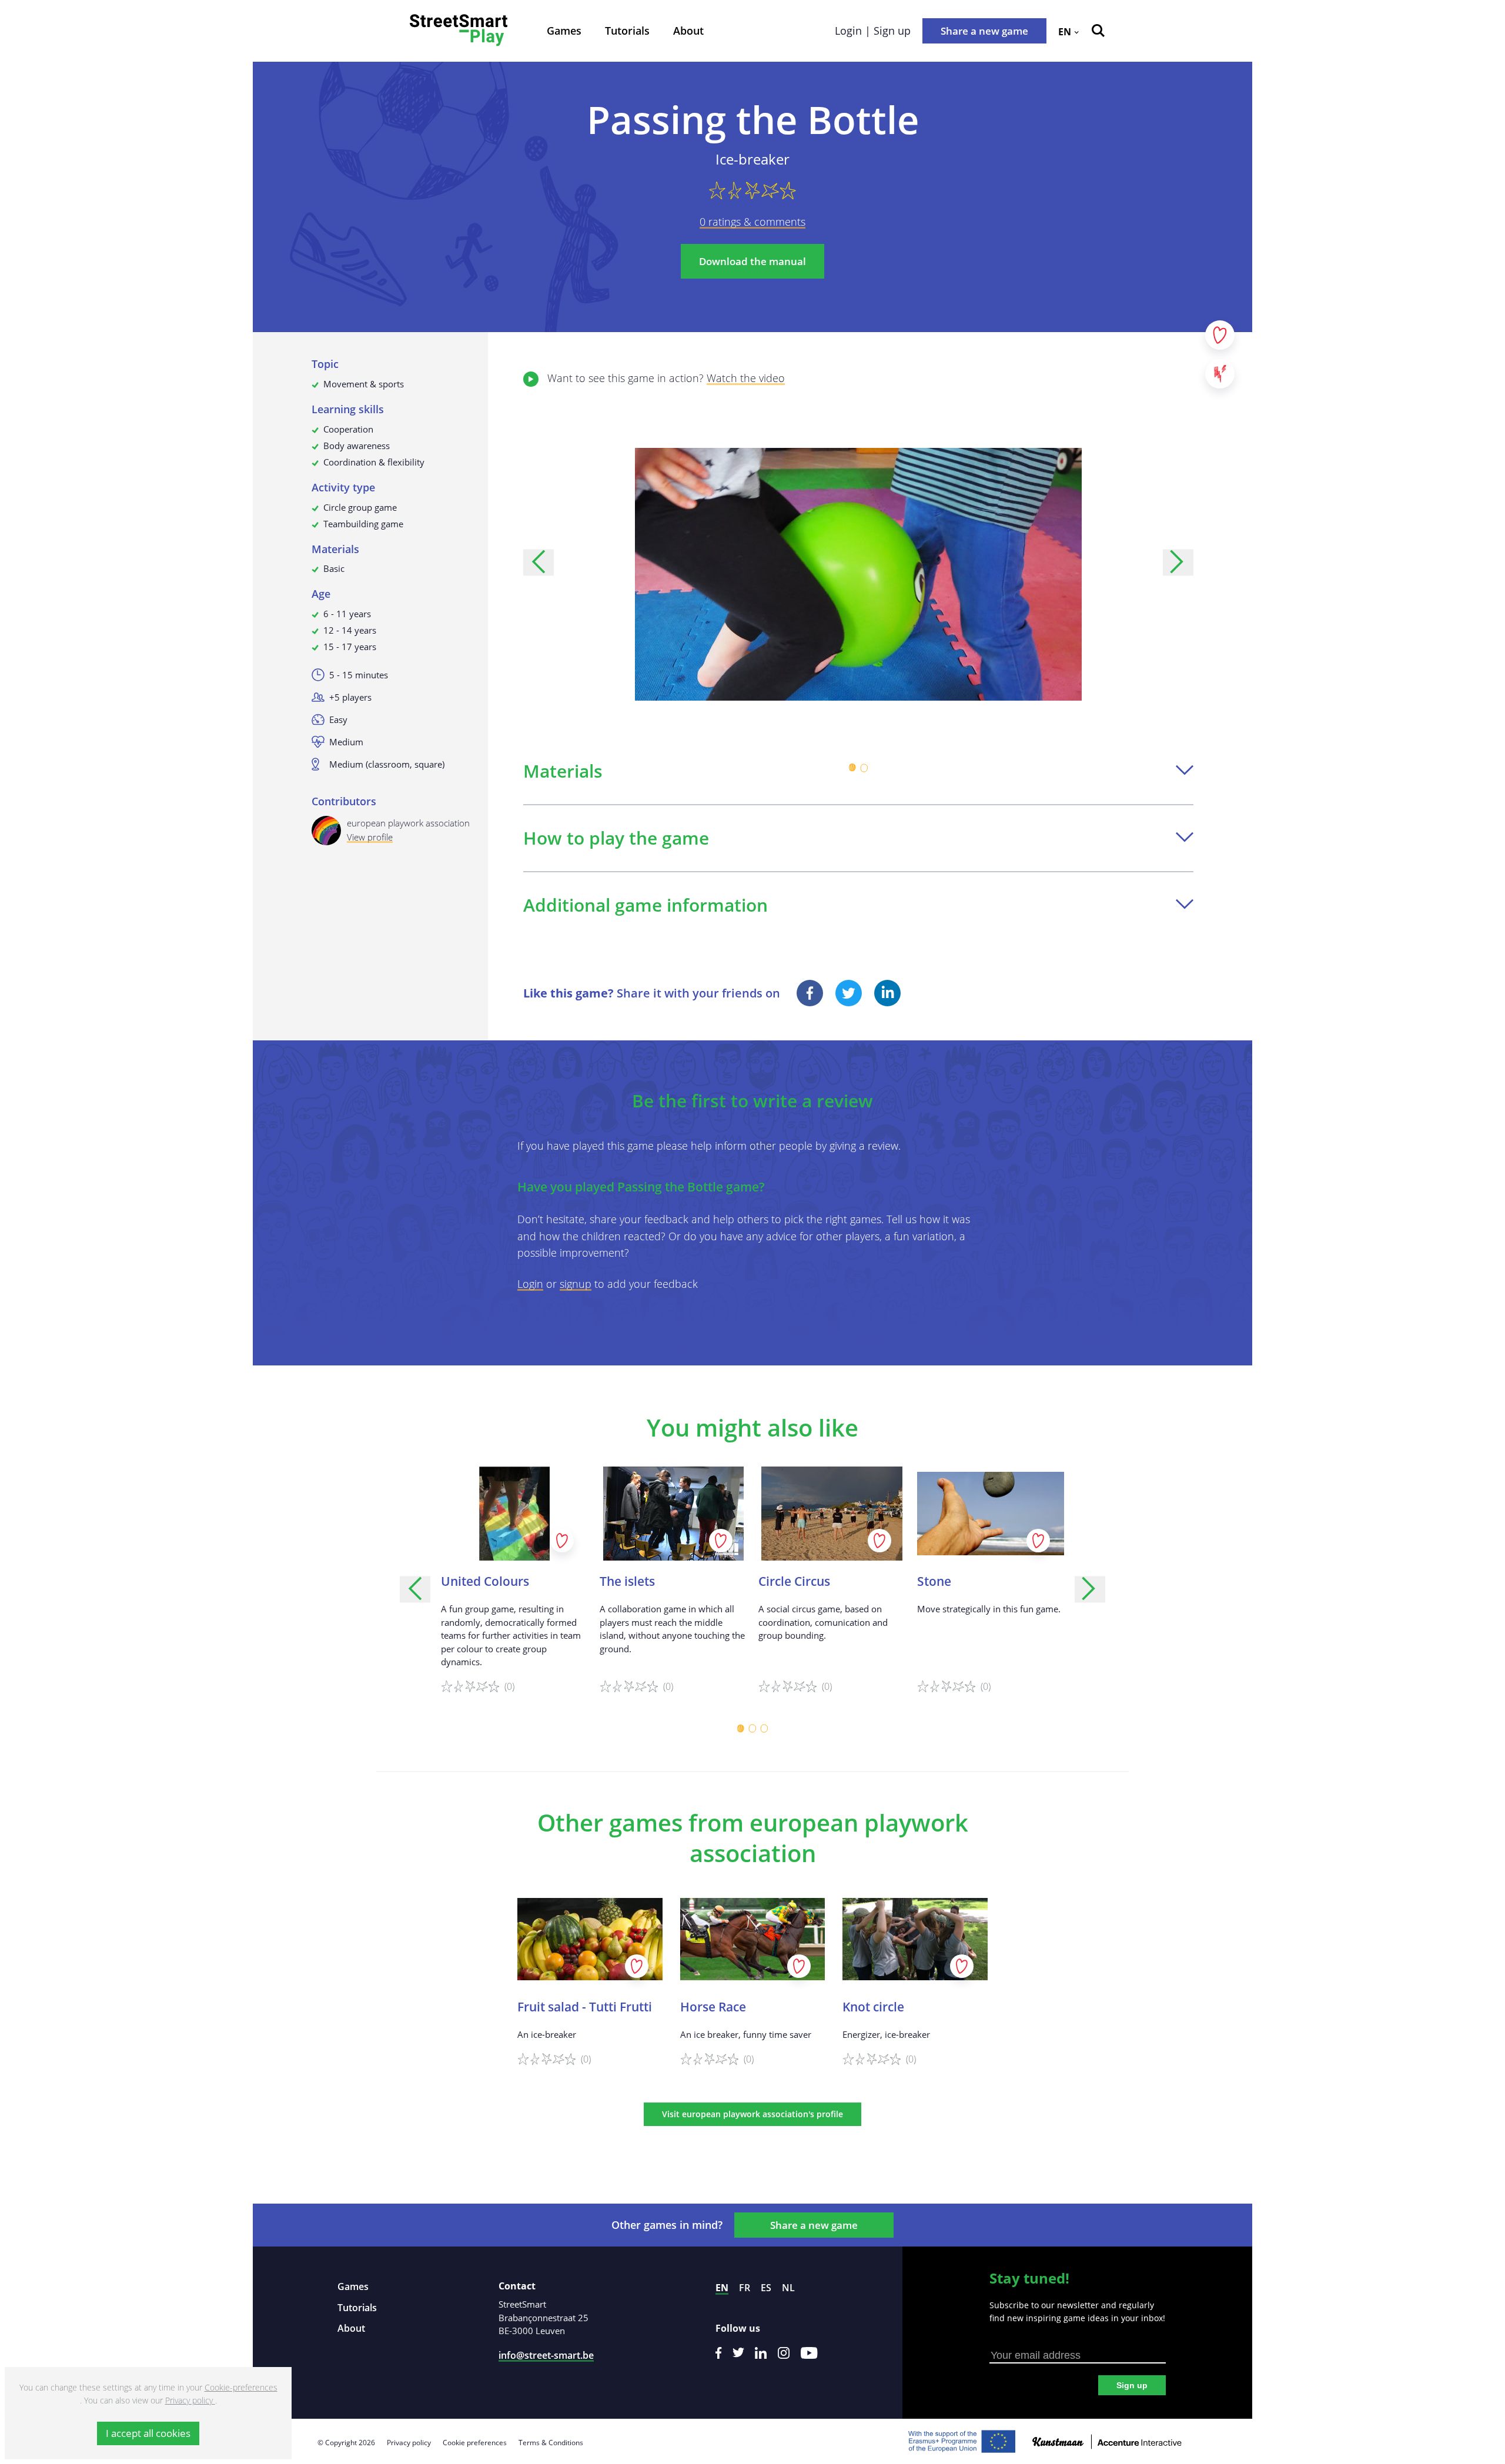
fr (745, 2288)
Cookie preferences (475, 2443)
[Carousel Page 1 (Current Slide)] (852, 768)
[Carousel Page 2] (864, 768)
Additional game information (646, 905)
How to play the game (616, 838)
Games (564, 31)
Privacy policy (409, 2443)
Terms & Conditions (551, 2443)
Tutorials (627, 31)
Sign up (1132, 2385)
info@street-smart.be (546, 2355)
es (766, 2288)
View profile (370, 837)
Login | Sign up (873, 31)
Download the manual (752, 261)
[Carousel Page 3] (764, 1729)
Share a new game (984, 31)
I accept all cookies (148, 2433)
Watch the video (746, 378)
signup (576, 1284)
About (688, 31)
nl (788, 2288)
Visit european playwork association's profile (752, 2114)
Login (530, 1284)
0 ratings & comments (752, 222)
